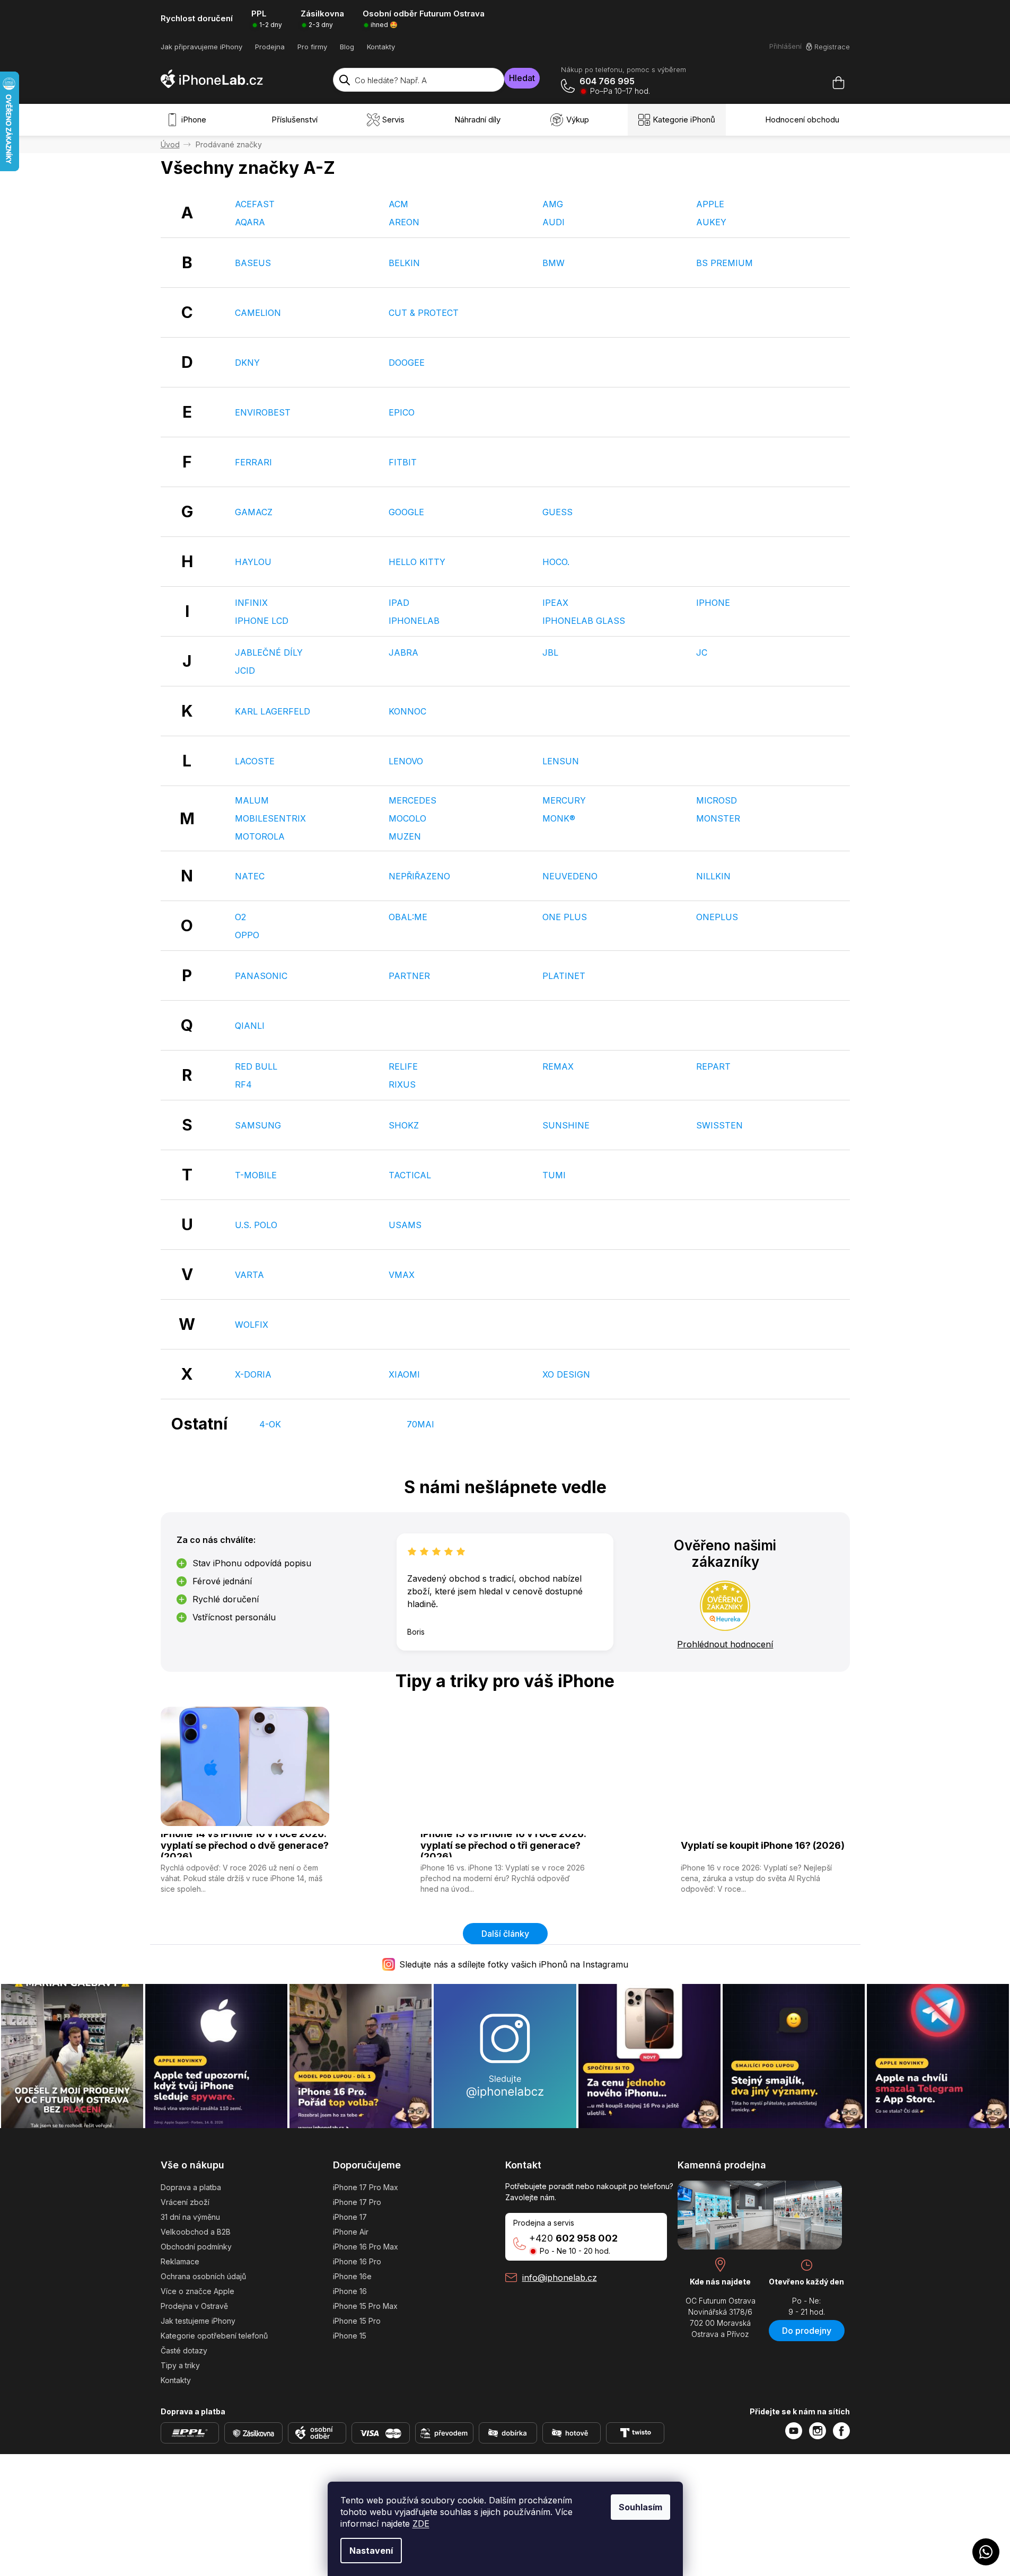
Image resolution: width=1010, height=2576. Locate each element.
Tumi (554, 1175)
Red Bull (256, 1066)
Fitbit (403, 462)
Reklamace (180, 2261)
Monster (718, 818)
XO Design (566, 1374)
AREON (404, 222)
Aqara (250, 222)
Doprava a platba (191, 2187)
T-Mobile (256, 1175)
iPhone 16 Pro (357, 2261)
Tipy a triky (180, 2365)
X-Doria (253, 1374)
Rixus (402, 1084)
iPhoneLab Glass (584, 621)
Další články (505, 1934)
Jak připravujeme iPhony (201, 47)
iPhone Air (351, 2232)
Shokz (404, 1125)
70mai (420, 1424)
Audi (554, 222)
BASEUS (253, 263)
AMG (553, 204)
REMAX (558, 1066)
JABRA (403, 652)
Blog (347, 47)
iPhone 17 (350, 2217)
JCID (245, 671)
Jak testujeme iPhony (198, 2321)
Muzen (405, 836)
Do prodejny (807, 2331)
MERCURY (564, 800)
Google (406, 512)
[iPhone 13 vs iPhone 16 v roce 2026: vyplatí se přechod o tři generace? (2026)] (505, 1765)
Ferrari (253, 462)
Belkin (404, 263)
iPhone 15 (350, 2336)
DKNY (247, 363)
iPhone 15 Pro (357, 2321)
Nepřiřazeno (419, 876)
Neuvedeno (570, 876)
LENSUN (561, 761)
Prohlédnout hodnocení (725, 1644)
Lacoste (255, 761)
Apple (710, 204)
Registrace (832, 47)
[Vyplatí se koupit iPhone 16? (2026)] (765, 1765)
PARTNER (409, 976)
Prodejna (270, 47)
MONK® (559, 818)
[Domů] (170, 144)
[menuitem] (189, 120)
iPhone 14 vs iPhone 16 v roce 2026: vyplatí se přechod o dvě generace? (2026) (245, 1846)
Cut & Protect (424, 313)
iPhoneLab (414, 621)
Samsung (258, 1125)
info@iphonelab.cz (560, 2278)
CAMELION (258, 313)
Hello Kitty (417, 562)
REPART (713, 1066)
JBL (550, 652)
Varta (249, 1275)
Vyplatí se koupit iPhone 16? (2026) (763, 1845)
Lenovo (406, 761)
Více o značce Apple (197, 2291)
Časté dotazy (184, 2350)
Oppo (247, 935)
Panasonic (261, 976)
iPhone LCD (262, 621)
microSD (717, 800)
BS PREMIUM (724, 263)
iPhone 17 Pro (357, 2202)
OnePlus (717, 917)
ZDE (421, 2524)
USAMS (405, 1225)
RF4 (243, 1084)
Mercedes (412, 800)
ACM (398, 204)
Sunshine (566, 1125)
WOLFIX (252, 1325)
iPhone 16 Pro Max (366, 2247)
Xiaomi (404, 1374)
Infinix (251, 603)
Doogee (407, 363)
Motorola (260, 836)
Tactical (410, 1175)
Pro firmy (312, 47)
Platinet (564, 976)
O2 (240, 917)
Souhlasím (640, 2507)
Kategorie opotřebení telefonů (214, 2336)
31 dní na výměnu (190, 2217)
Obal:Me (408, 917)
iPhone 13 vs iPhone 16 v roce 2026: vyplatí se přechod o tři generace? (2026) (503, 1846)
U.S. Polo (256, 1225)
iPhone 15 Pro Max (365, 2306)
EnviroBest (263, 412)
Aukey (711, 222)
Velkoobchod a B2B (196, 2232)
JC (702, 652)
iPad (399, 603)
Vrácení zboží (185, 2202)
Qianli (250, 1026)
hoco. (556, 562)
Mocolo (407, 818)
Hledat (522, 78)
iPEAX (555, 603)
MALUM (252, 800)
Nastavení (371, 2551)
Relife (403, 1066)
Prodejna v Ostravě (194, 2306)
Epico (402, 412)
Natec (250, 876)
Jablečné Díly (269, 652)
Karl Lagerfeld (273, 711)
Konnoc (407, 711)
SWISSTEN (719, 1125)
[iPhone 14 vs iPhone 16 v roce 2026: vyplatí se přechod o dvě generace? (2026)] (245, 1765)
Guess (557, 512)
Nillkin (713, 876)
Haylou (253, 562)
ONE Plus (565, 917)
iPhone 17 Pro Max (366, 2187)
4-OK (270, 1424)
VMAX (402, 1275)
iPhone (713, 603)
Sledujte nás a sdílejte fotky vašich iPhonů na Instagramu (514, 1964)
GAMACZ (254, 512)
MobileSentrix (270, 818)
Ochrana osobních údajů (203, 2276)
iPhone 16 (350, 2291)
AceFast (255, 204)
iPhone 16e (352, 2276)
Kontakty (381, 47)
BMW (554, 263)
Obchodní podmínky (196, 2247)
